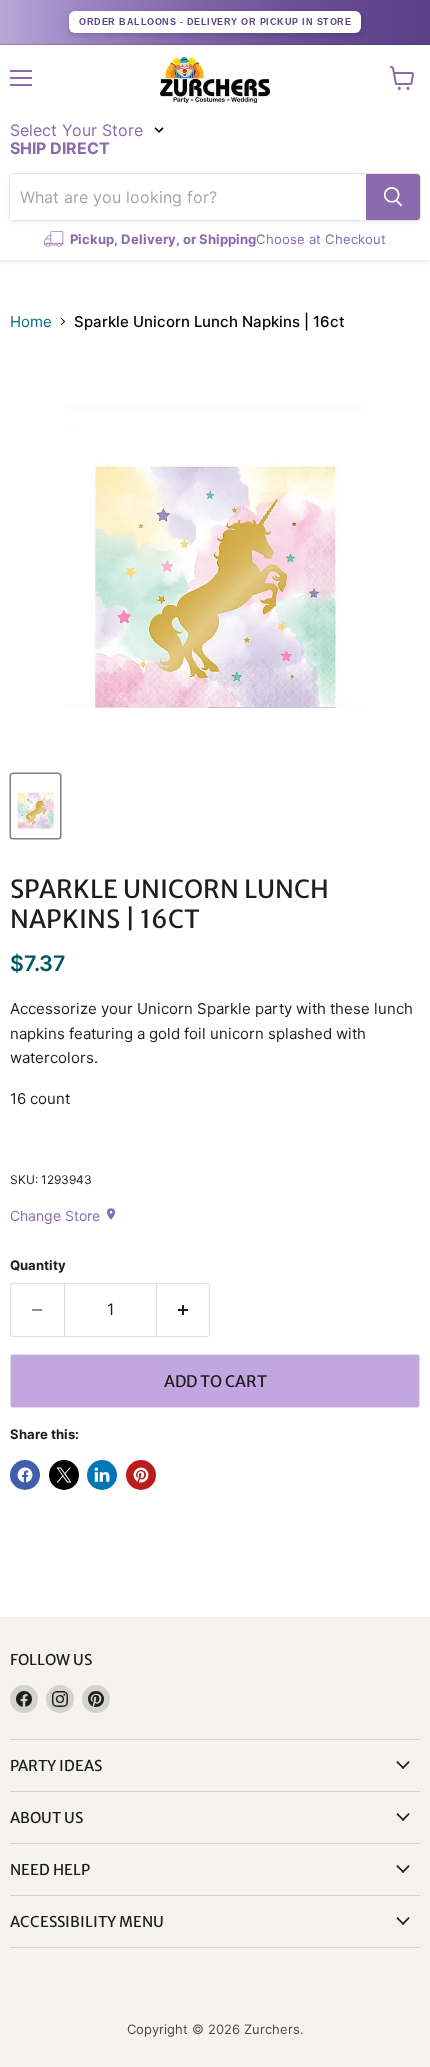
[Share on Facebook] (25, 1475)
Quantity (38, 1265)
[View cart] (402, 78)
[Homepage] (215, 80)
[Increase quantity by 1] (184, 1310)
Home (31, 321)
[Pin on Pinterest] (141, 1475)
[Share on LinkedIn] (102, 1475)
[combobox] (188, 197)
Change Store (64, 1215)
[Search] (393, 197)
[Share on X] (64, 1475)
